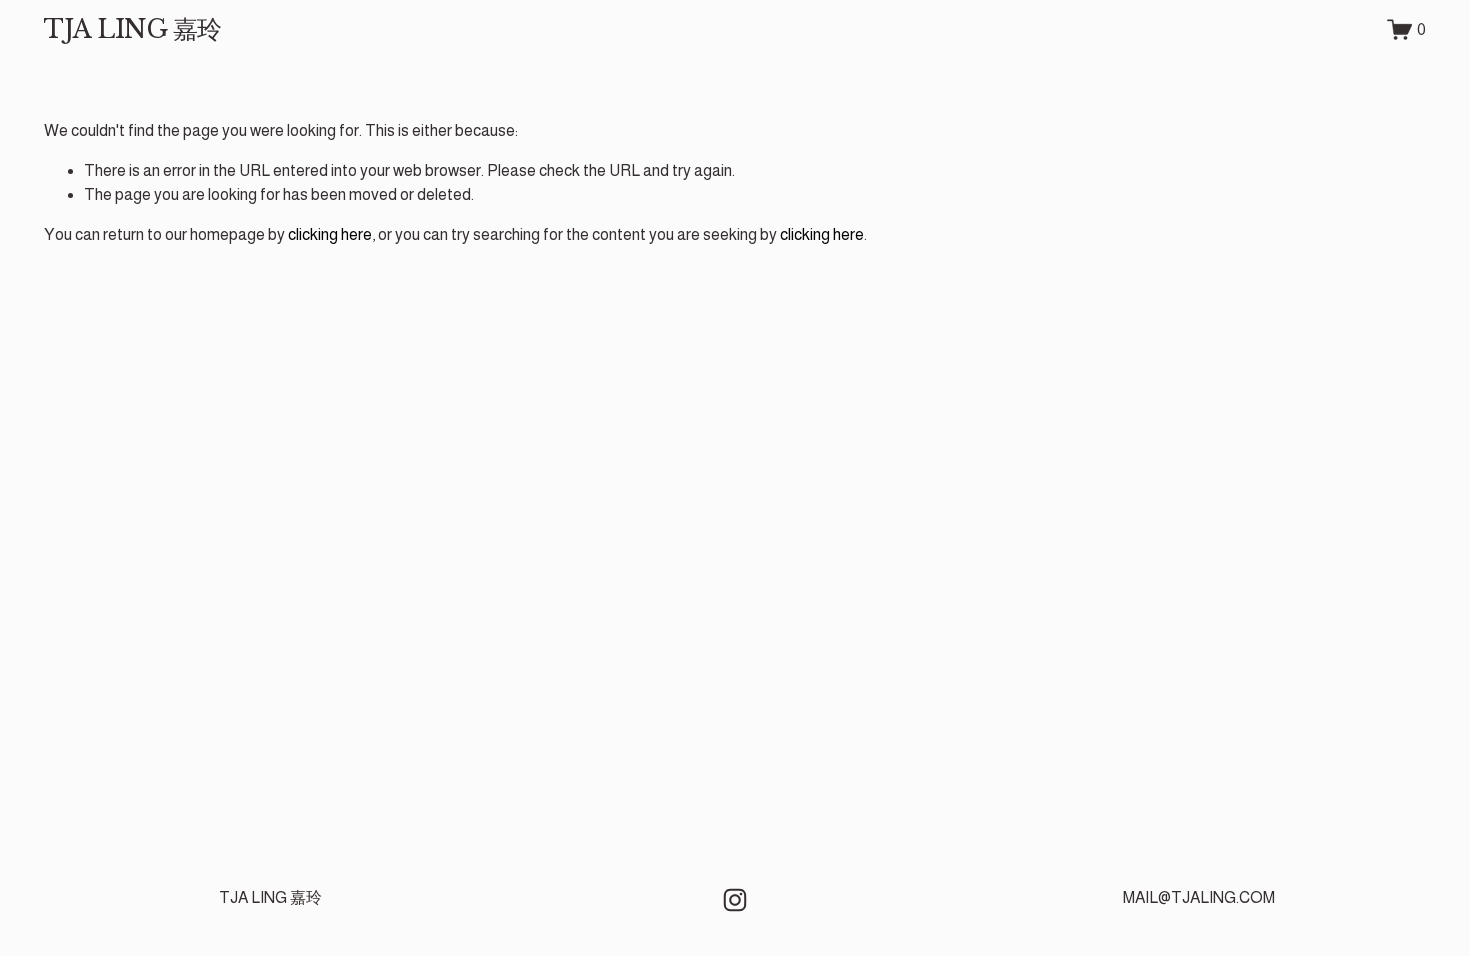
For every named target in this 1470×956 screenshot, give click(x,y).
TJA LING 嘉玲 (133, 29)
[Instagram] (735, 900)
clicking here (330, 234)
